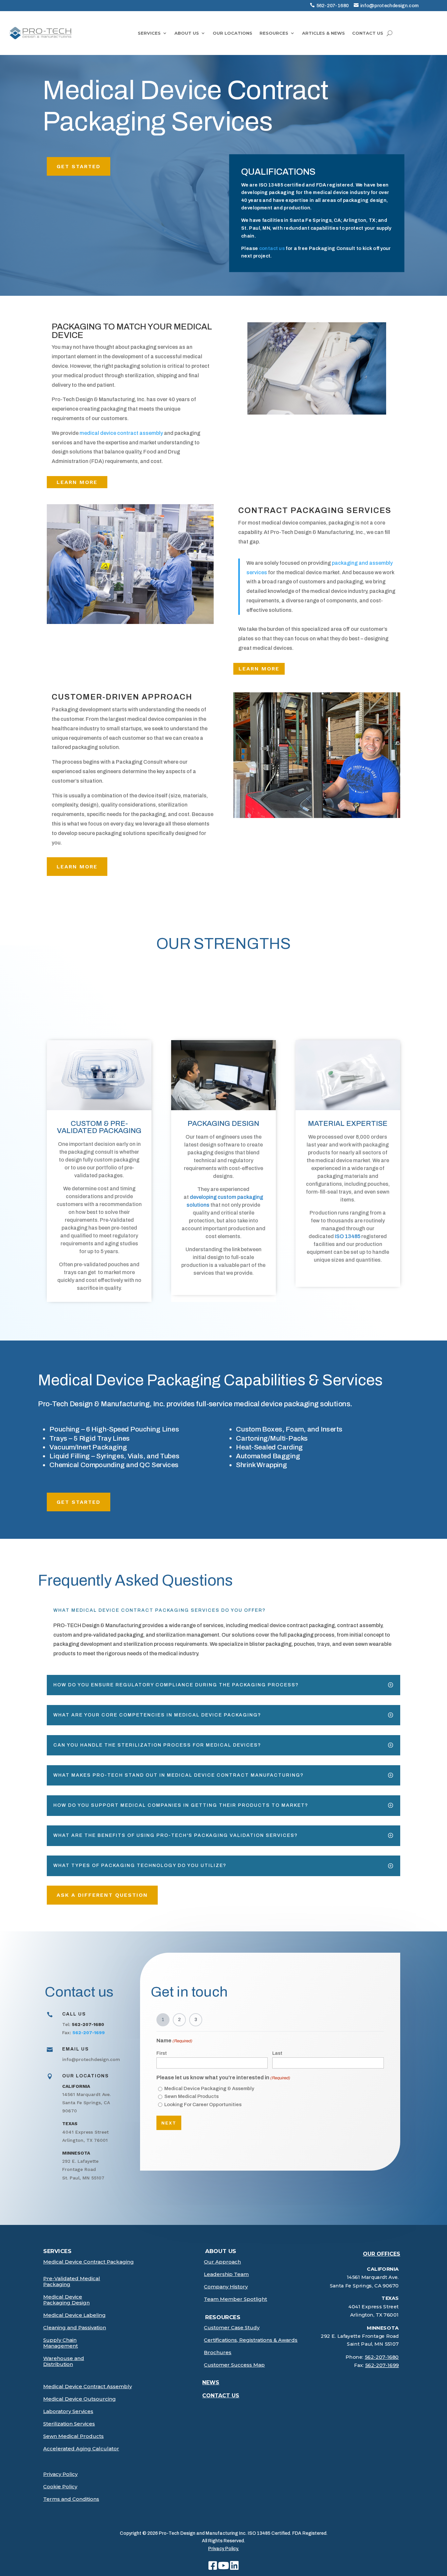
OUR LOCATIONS (232, 33)
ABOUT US (187, 33)
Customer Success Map (234, 2365)
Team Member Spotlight (235, 2299)
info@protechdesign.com (390, 6)
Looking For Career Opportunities (203, 2105)
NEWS (211, 2382)
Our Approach (222, 2262)
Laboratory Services (68, 2411)
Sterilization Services (69, 2424)
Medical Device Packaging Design (66, 2300)
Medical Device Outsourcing (80, 2399)
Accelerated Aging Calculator (81, 2449)
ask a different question (102, 1895)
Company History (226, 2287)
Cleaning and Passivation (75, 2328)
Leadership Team (226, 2274)
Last (277, 2053)
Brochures (218, 2353)
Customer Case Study (232, 2328)
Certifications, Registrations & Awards (251, 2340)
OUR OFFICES (382, 2254)
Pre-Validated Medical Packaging (72, 2282)
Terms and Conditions (71, 2499)
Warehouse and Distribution (64, 2361)
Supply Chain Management (61, 2343)
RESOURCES (274, 33)
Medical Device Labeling (74, 2315)
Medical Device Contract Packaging (89, 2262)
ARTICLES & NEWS (323, 33)
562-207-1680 (333, 6)
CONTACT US (368, 33)
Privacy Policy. (223, 2549)
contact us (272, 248)
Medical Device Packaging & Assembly (209, 2088)
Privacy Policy (60, 2474)
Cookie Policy (60, 2487)
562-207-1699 (382, 2365)
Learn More (77, 482)
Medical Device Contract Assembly (88, 2387)
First (162, 2053)
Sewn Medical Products (191, 2096)
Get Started (79, 166)
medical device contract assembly (121, 433)
